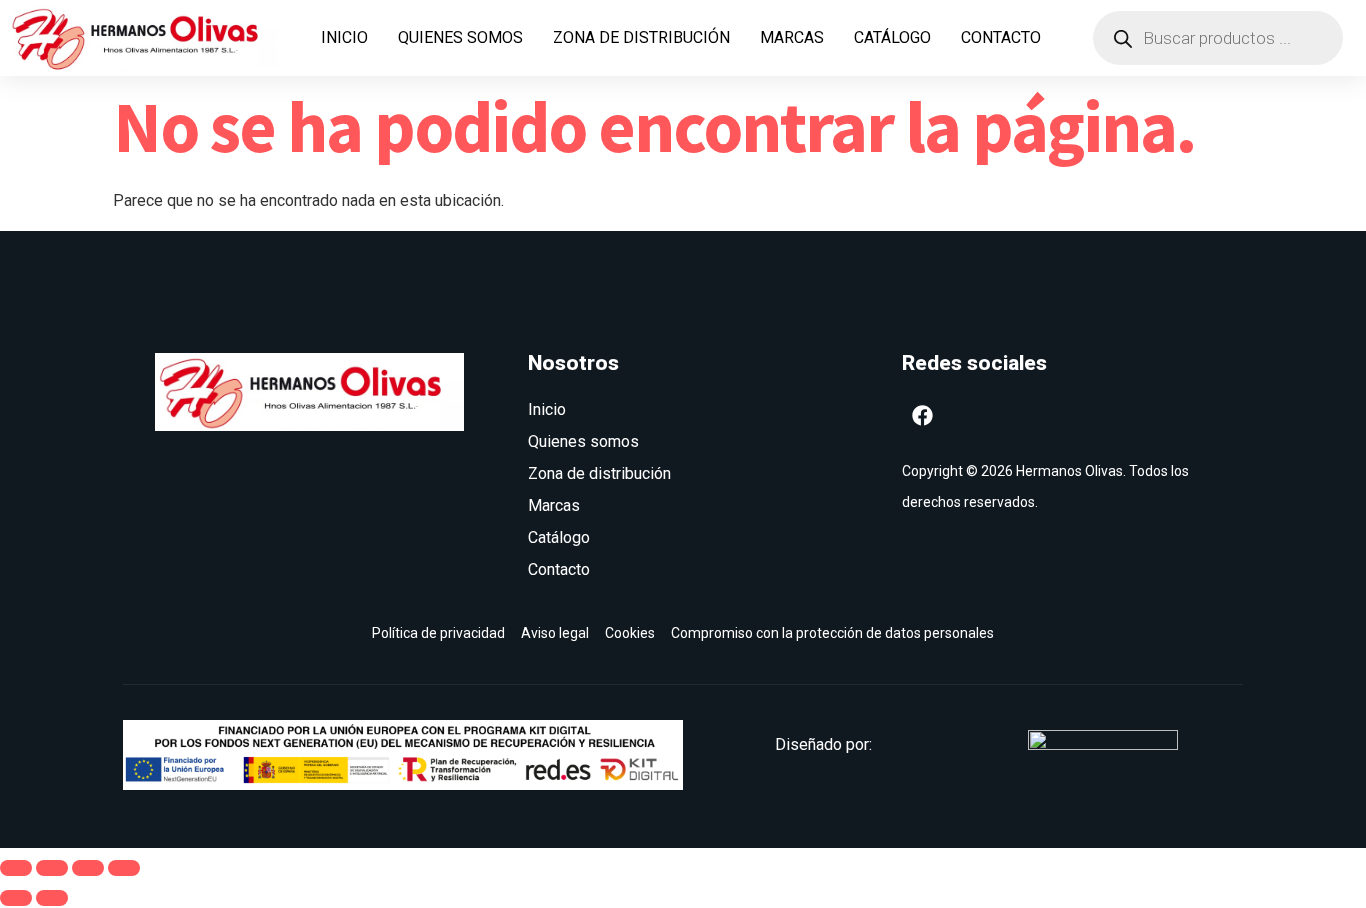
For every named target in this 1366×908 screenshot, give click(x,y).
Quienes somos (460, 37)
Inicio (344, 37)
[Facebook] (923, 415)
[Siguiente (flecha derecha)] (52, 898)
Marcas (792, 37)
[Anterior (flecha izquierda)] (16, 898)
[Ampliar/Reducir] (16, 868)
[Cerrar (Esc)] (124, 868)
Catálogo (892, 37)
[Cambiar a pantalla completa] (52, 868)
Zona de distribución (641, 37)
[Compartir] (88, 868)
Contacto (1001, 37)
